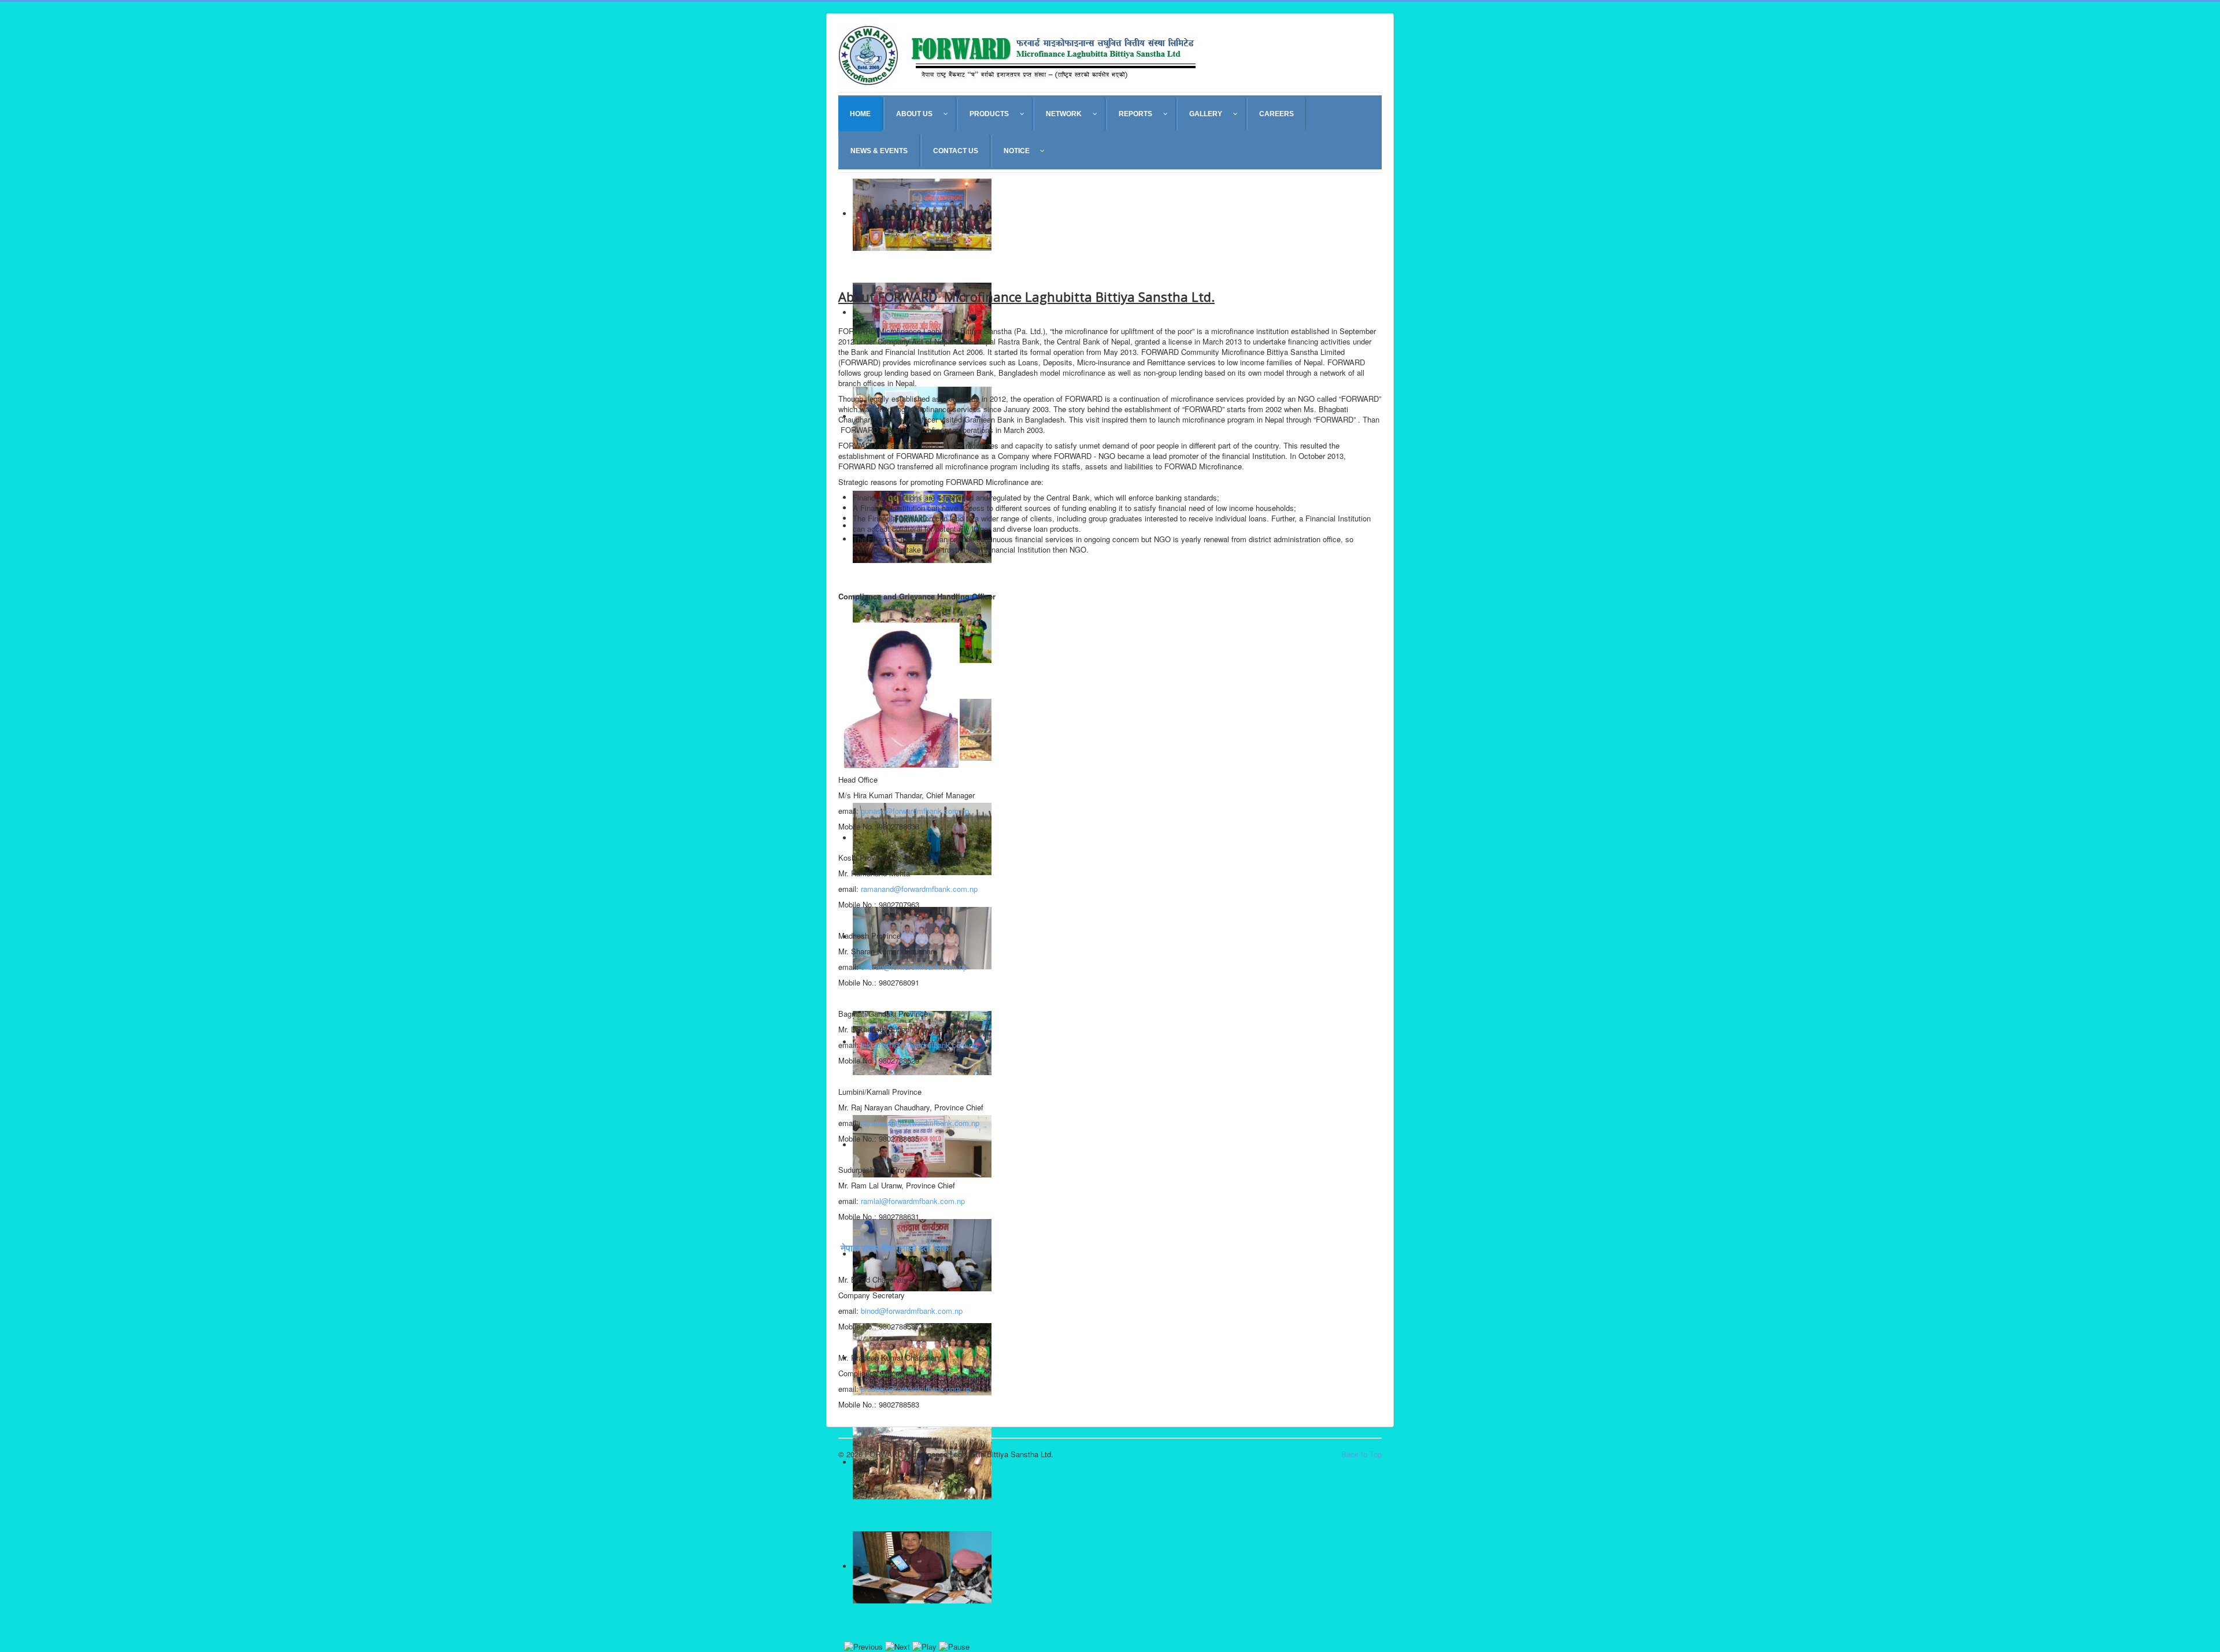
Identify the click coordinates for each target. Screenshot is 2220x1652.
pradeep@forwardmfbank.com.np (916, 1389)
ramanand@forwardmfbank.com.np (919, 889)
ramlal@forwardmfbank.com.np (913, 1201)
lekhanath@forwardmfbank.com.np (919, 1045)
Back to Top (1361, 1454)
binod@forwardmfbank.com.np (912, 1311)
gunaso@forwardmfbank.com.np (915, 811)
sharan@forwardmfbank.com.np (914, 967)
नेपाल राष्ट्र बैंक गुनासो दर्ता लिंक (893, 1248)
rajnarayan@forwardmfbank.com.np (920, 1123)
